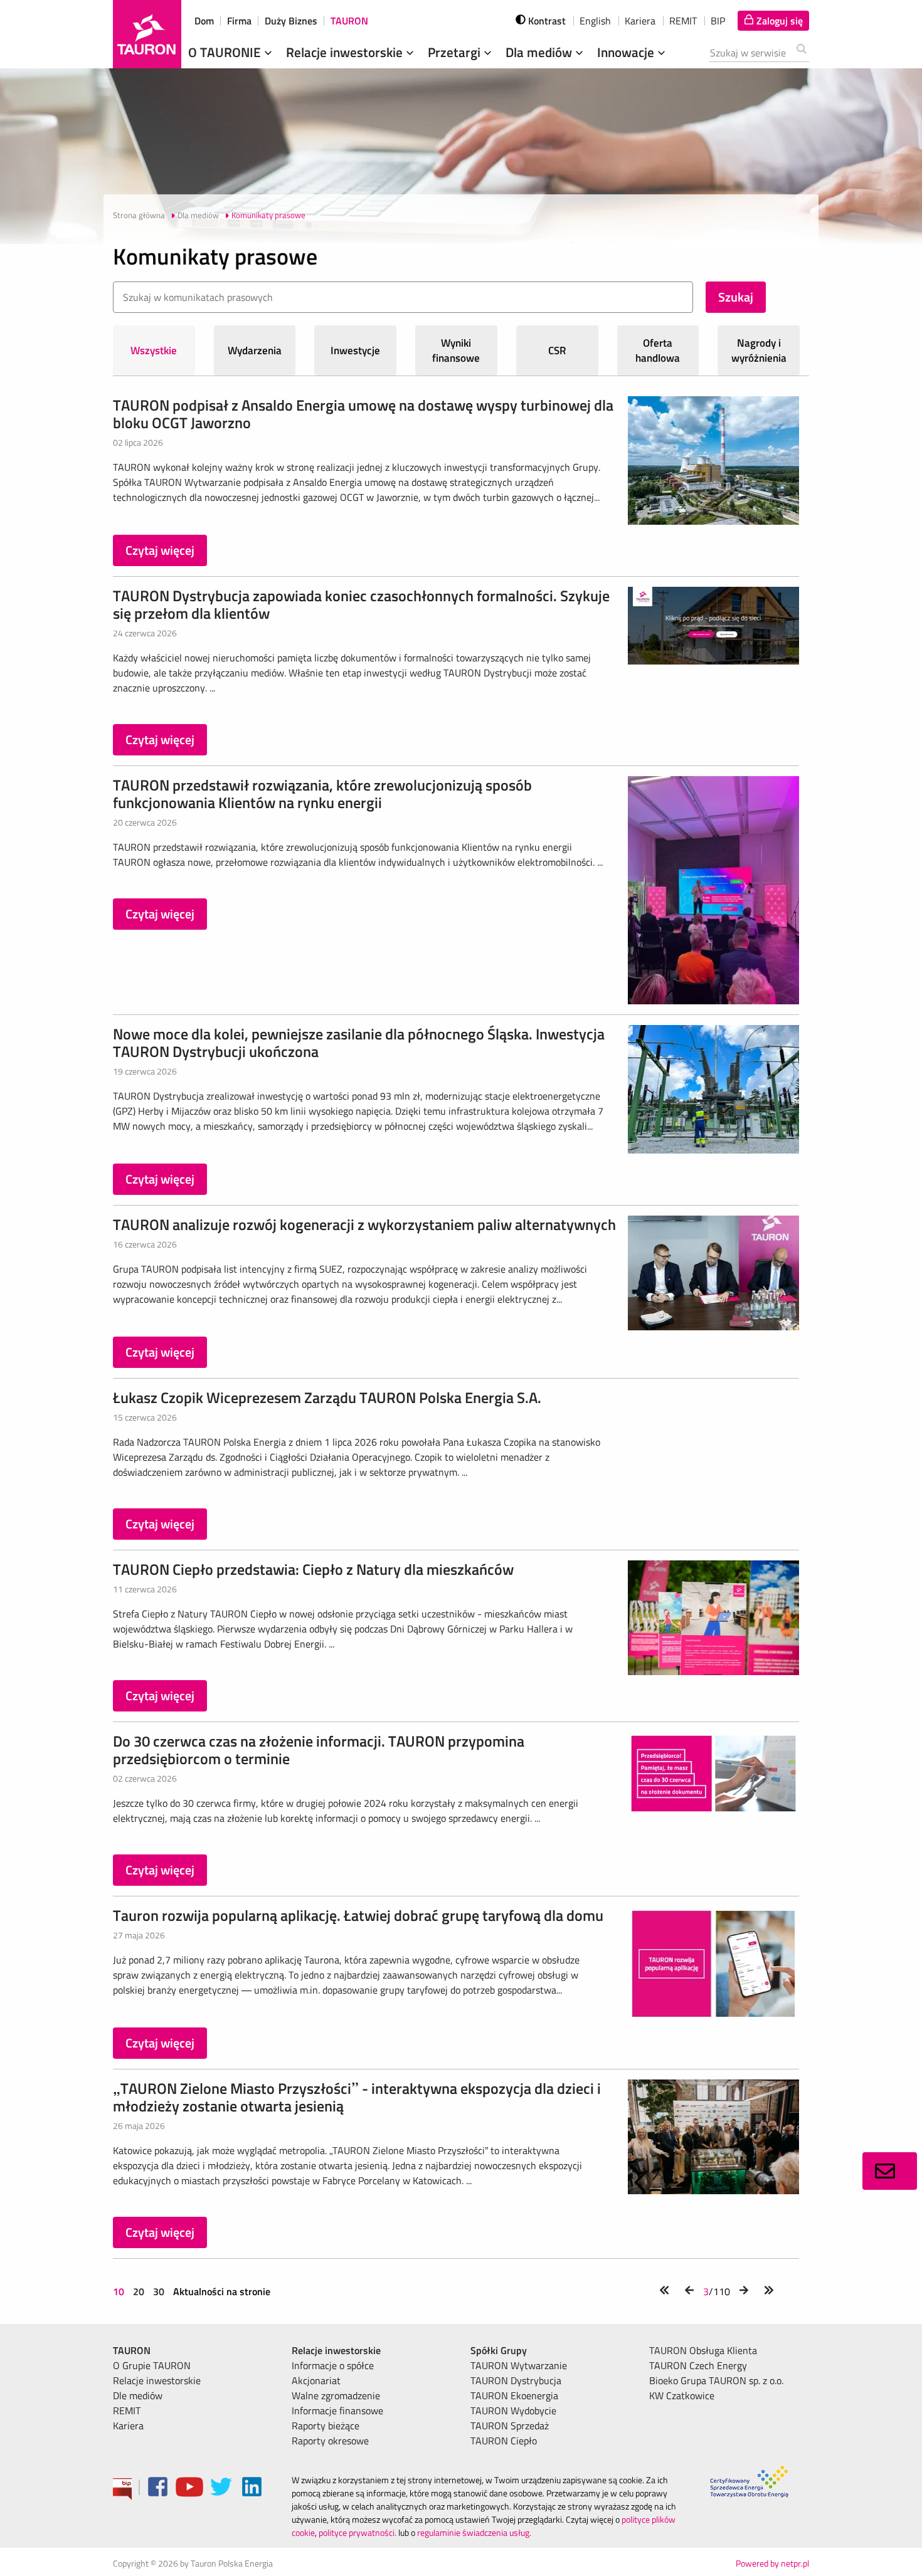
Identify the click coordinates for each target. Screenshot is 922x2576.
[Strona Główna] (147, 34)
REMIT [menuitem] (127, 2410)
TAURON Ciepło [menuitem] (504, 2441)
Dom (204, 21)
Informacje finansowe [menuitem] (337, 2410)
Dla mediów (540, 52)
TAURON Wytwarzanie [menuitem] (519, 2365)
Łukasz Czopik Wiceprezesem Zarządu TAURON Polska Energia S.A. (327, 1397)
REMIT (683, 21)
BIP (718, 21)
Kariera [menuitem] (128, 2426)
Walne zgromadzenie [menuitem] (336, 2395)
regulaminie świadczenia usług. (474, 2532)
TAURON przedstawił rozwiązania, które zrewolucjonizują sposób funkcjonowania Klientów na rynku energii (322, 794)
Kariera (640, 21)
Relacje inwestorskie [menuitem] (157, 2380)
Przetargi (456, 52)
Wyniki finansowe (456, 350)
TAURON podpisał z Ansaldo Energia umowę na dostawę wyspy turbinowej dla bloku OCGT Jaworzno (363, 414)
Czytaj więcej (160, 550)
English (595, 21)
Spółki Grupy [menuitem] (499, 2350)
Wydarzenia (255, 350)
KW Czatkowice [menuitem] (682, 2395)
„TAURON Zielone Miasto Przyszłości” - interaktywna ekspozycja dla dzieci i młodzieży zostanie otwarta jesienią (357, 2097)
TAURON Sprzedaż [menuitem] (510, 2426)
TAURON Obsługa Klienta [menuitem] (703, 2350)
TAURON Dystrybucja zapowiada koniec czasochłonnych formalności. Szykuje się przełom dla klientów (361, 604)
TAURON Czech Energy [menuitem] (698, 2365)
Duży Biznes (291, 21)
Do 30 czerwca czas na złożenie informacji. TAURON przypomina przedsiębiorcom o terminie (319, 1750)
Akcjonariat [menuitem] (316, 2380)
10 (120, 2291)
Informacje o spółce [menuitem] (333, 2365)
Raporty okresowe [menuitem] (330, 2441)
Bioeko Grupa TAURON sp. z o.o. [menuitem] (716, 2380)
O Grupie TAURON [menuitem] (152, 2365)
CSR (557, 350)
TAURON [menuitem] (132, 2350)
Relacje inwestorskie (346, 52)
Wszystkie (154, 350)
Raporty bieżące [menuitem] (326, 2426)
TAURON (349, 21)
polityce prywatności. (358, 2532)
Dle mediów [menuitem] (138, 2395)
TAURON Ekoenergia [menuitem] (514, 2395)
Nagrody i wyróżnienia (759, 350)
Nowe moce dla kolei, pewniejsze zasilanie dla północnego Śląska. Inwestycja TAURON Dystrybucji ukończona (359, 1043)
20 (139, 2291)
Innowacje (627, 52)
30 (159, 2291)
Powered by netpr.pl (772, 2563)
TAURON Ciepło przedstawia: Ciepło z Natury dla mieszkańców (313, 1569)
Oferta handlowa (658, 350)
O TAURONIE (226, 52)
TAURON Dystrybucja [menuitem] (516, 2380)
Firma (239, 21)
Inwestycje (355, 350)
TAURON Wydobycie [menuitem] (513, 2410)
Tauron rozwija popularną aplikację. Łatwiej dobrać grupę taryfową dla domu (358, 1915)
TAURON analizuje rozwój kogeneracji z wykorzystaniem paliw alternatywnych (364, 1224)
